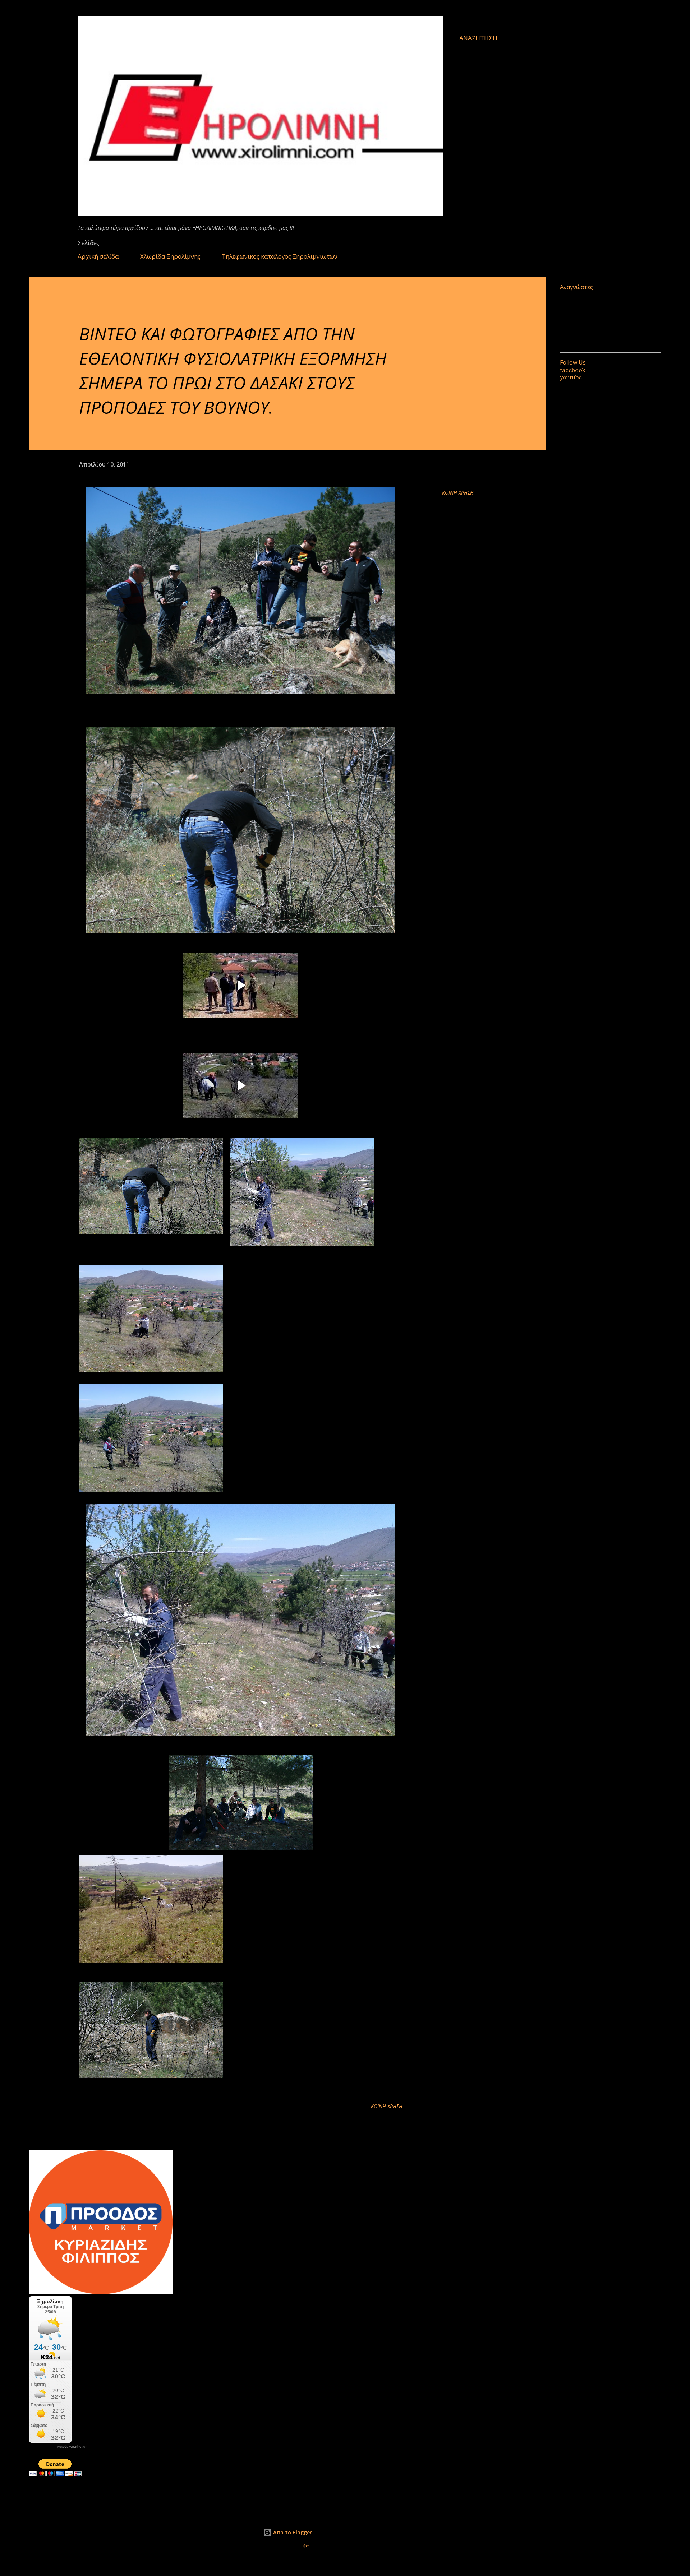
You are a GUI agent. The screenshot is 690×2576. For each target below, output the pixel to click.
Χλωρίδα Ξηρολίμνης (170, 256)
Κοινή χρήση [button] (458, 493)
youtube (571, 377)
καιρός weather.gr (72, 2447)
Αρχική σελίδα (98, 256)
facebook (572, 370)
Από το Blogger (292, 2532)
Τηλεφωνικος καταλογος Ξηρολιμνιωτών (280, 256)
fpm (307, 2546)
